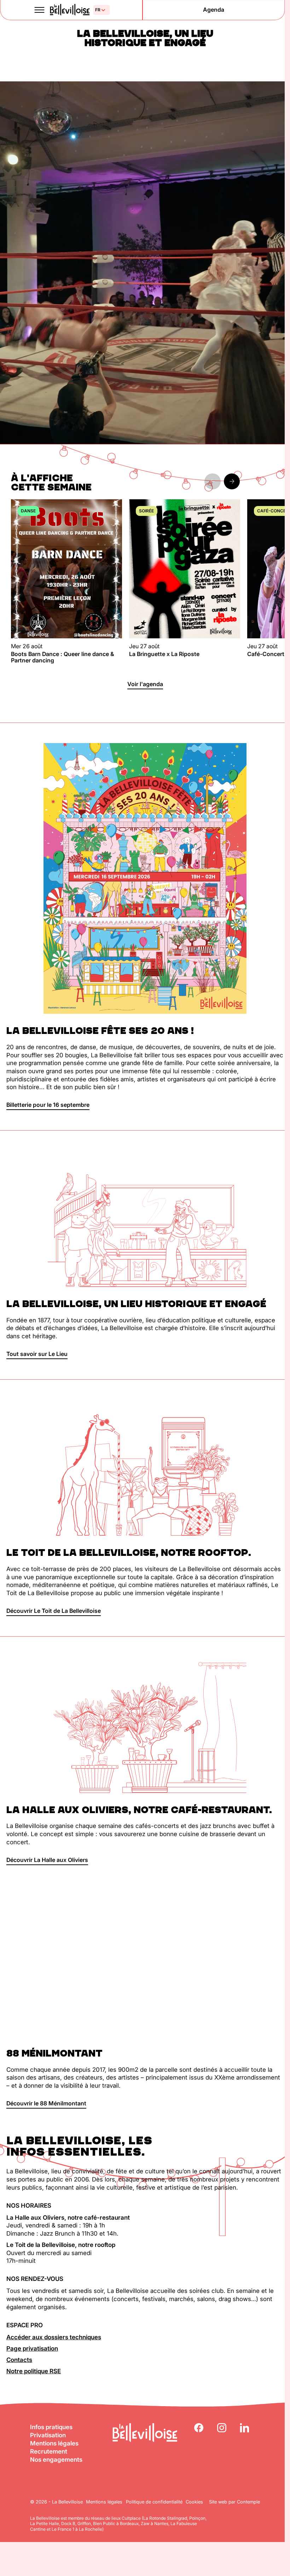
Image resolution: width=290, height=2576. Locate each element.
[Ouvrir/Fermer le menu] (40, 10)
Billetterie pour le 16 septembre (48, 1105)
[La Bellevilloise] (69, 10)
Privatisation (48, 2435)
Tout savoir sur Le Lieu (37, 1354)
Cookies (194, 2502)
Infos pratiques (51, 2427)
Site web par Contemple (234, 2502)
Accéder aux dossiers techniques (54, 2337)
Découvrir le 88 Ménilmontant (46, 2103)
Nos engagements (56, 2460)
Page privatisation (32, 2348)
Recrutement (49, 2451)
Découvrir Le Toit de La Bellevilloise (54, 1611)
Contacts (19, 2360)
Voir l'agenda (145, 684)
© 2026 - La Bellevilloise (56, 2502)
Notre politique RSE (34, 2371)
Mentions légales (54, 2443)
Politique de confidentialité (154, 2502)
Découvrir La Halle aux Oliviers (47, 1860)
